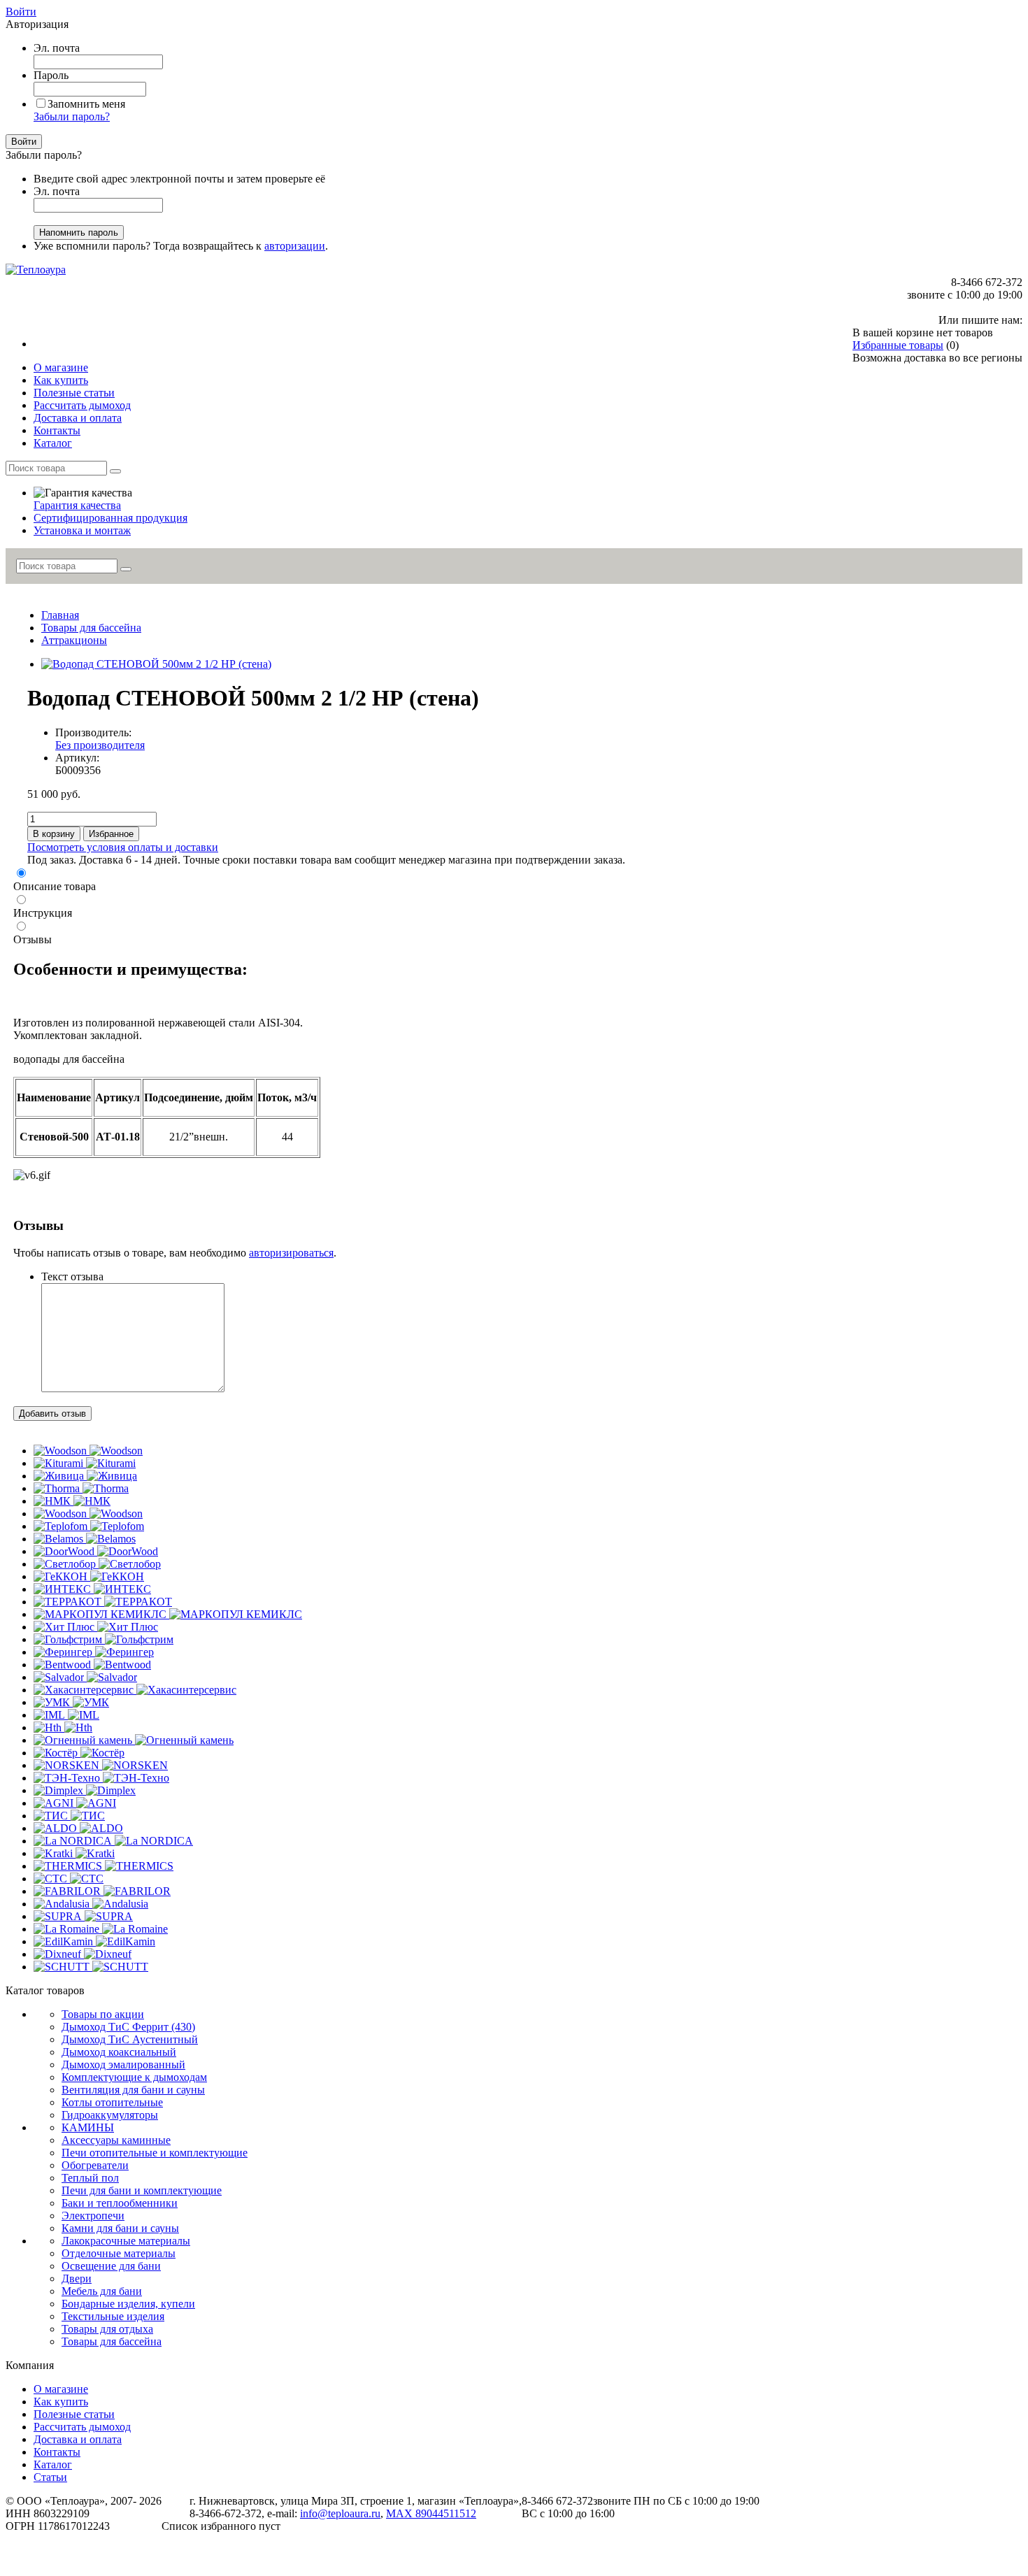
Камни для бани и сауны (120, 2228)
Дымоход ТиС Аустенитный (130, 2039)
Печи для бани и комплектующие (142, 2190)
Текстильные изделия (113, 2316)
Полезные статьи (74, 2414)
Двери (77, 2278)
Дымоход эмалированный (123, 2065)
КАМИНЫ (88, 2127)
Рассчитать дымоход (82, 2427)
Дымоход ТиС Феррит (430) (128, 2027)
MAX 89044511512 (431, 2513)
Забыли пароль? (72, 116)
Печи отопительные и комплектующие (155, 2153)
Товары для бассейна (91, 628)
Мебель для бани (102, 2291)
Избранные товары (898, 345)
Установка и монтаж (82, 530)
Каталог (53, 2464)
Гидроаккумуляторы (110, 2115)
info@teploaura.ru (340, 2513)
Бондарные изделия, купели (128, 2304)
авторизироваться (291, 1253)
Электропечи (93, 2216)
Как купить (61, 2402)
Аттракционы (74, 640)
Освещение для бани (111, 2266)
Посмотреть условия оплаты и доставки (123, 847)
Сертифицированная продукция (110, 518)
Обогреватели (95, 2165)
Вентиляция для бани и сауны (133, 2090)
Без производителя (100, 745)
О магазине (61, 2389)
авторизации (295, 246)
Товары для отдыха (107, 2329)
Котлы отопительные (112, 2102)
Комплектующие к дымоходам (134, 2077)
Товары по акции (103, 2014)
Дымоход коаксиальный (119, 2052)
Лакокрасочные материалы (126, 2241)
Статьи (50, 2477)
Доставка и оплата (78, 2439)
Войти (21, 12)
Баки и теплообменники (120, 2203)
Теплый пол (90, 2178)
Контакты (57, 2452)
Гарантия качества (77, 505)
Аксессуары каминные (116, 2140)
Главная (60, 615)
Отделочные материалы (119, 2253)
